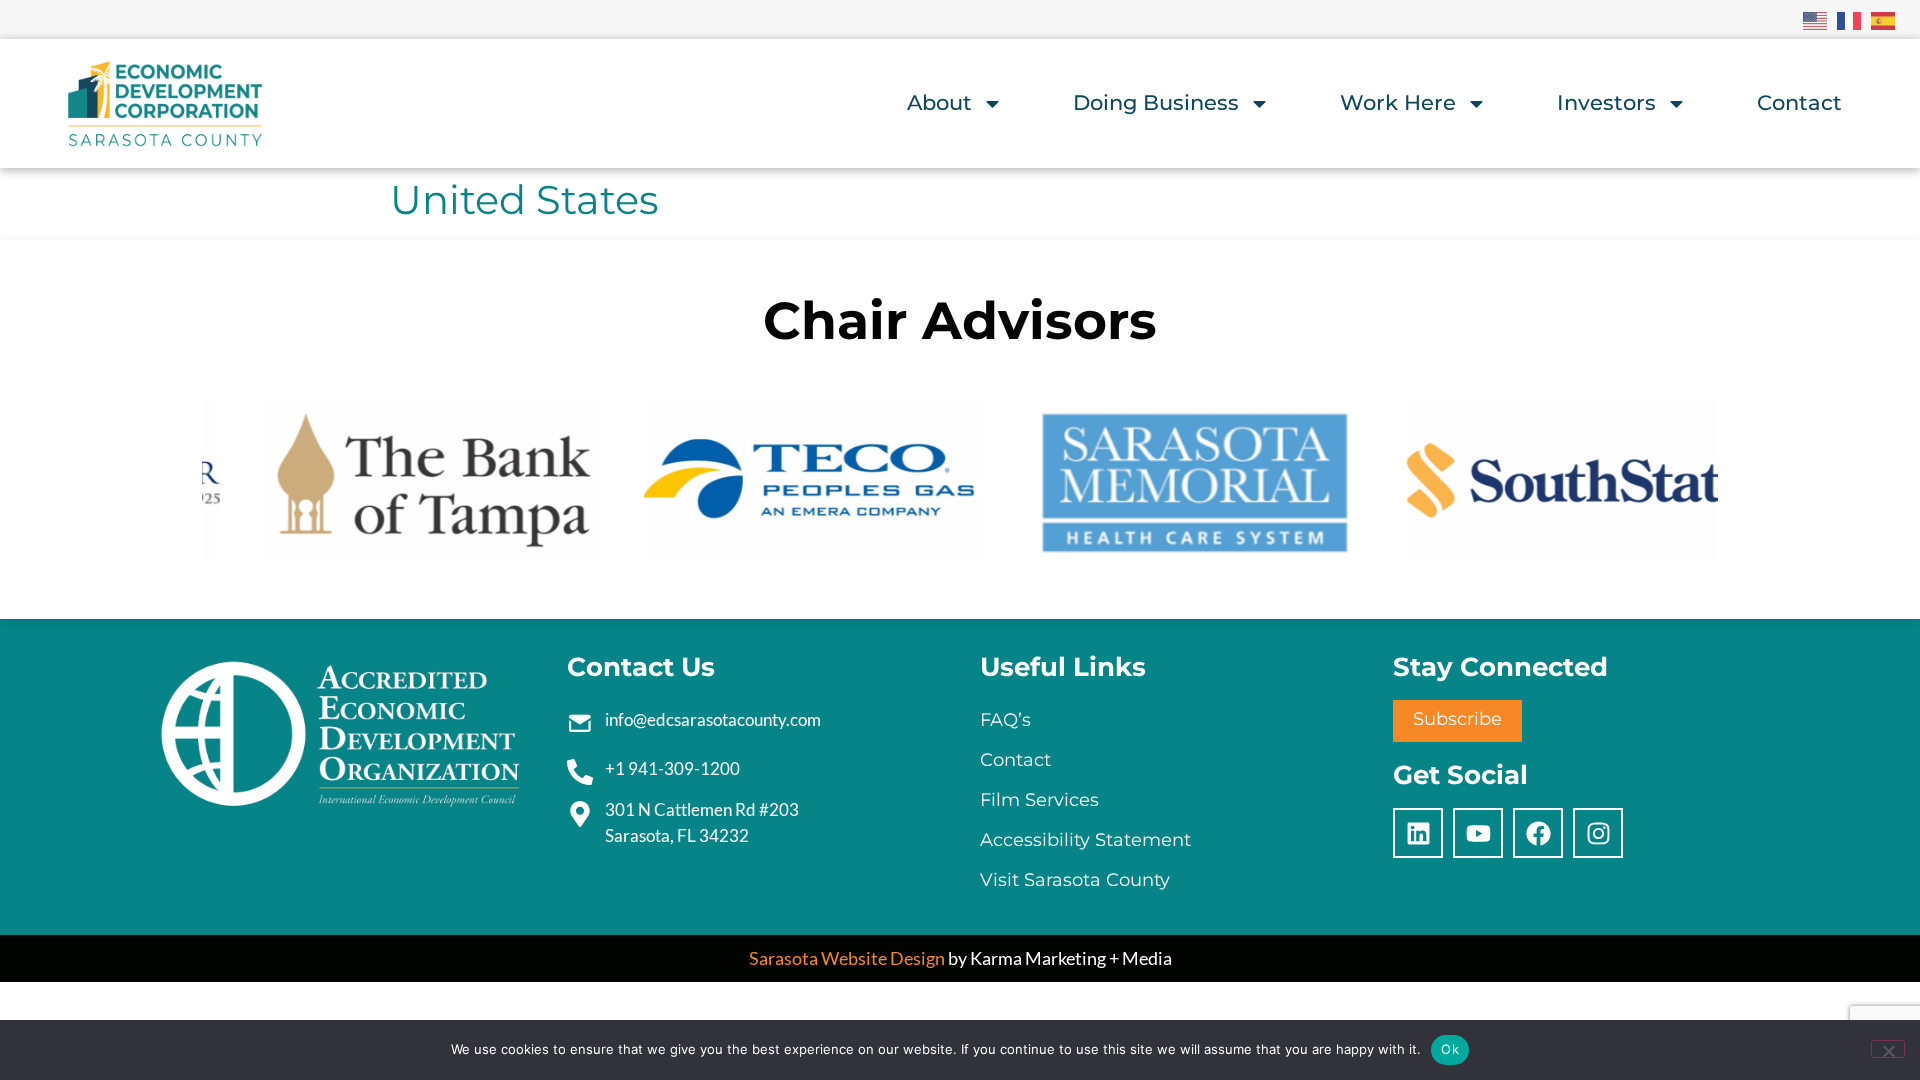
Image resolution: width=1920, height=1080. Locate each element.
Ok (1450, 1049)
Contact (1799, 102)
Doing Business (1156, 102)
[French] (1850, 19)
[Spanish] (1884, 19)
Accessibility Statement (1085, 840)
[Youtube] (1478, 833)
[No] (1888, 1049)
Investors (1606, 102)
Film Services (1039, 800)
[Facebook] (1538, 833)
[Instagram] (1598, 833)
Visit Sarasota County (1075, 880)
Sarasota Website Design (847, 958)
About (939, 102)
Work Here (1398, 102)
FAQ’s (1005, 720)
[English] (1816, 19)
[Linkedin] (1418, 833)
